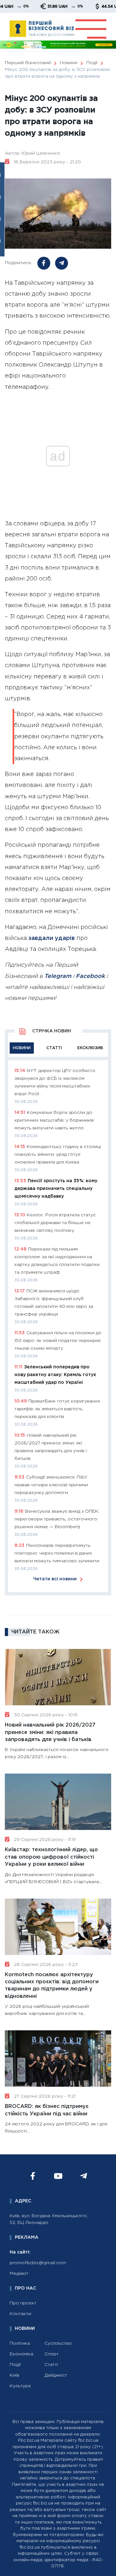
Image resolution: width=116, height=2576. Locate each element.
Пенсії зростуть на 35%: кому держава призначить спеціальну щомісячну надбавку (56, 1189)
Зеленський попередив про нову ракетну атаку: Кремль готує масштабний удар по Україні (55, 1375)
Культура (20, 2386)
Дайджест (56, 2375)
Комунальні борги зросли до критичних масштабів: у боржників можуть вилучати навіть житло (54, 1120)
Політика (20, 2343)
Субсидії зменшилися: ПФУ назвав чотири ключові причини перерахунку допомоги (51, 1485)
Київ (15, 2375)
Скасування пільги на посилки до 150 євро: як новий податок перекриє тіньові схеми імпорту (58, 1341)
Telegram (58, 976)
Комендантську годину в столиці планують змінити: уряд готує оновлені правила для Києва (58, 1154)
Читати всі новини (55, 1579)
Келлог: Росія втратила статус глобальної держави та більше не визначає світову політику (55, 1223)
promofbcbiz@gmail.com (38, 2263)
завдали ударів (52, 938)
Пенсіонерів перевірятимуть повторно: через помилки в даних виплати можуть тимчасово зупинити (57, 1553)
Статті (51, 2365)
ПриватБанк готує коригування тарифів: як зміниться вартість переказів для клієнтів (57, 1409)
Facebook (90, 976)
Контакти (20, 2314)
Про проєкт (23, 2303)
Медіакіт (19, 2274)
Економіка (21, 2354)
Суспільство (58, 2343)
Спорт (52, 2354)
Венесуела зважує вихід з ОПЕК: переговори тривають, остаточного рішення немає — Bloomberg (57, 1519)
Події (15, 2365)
